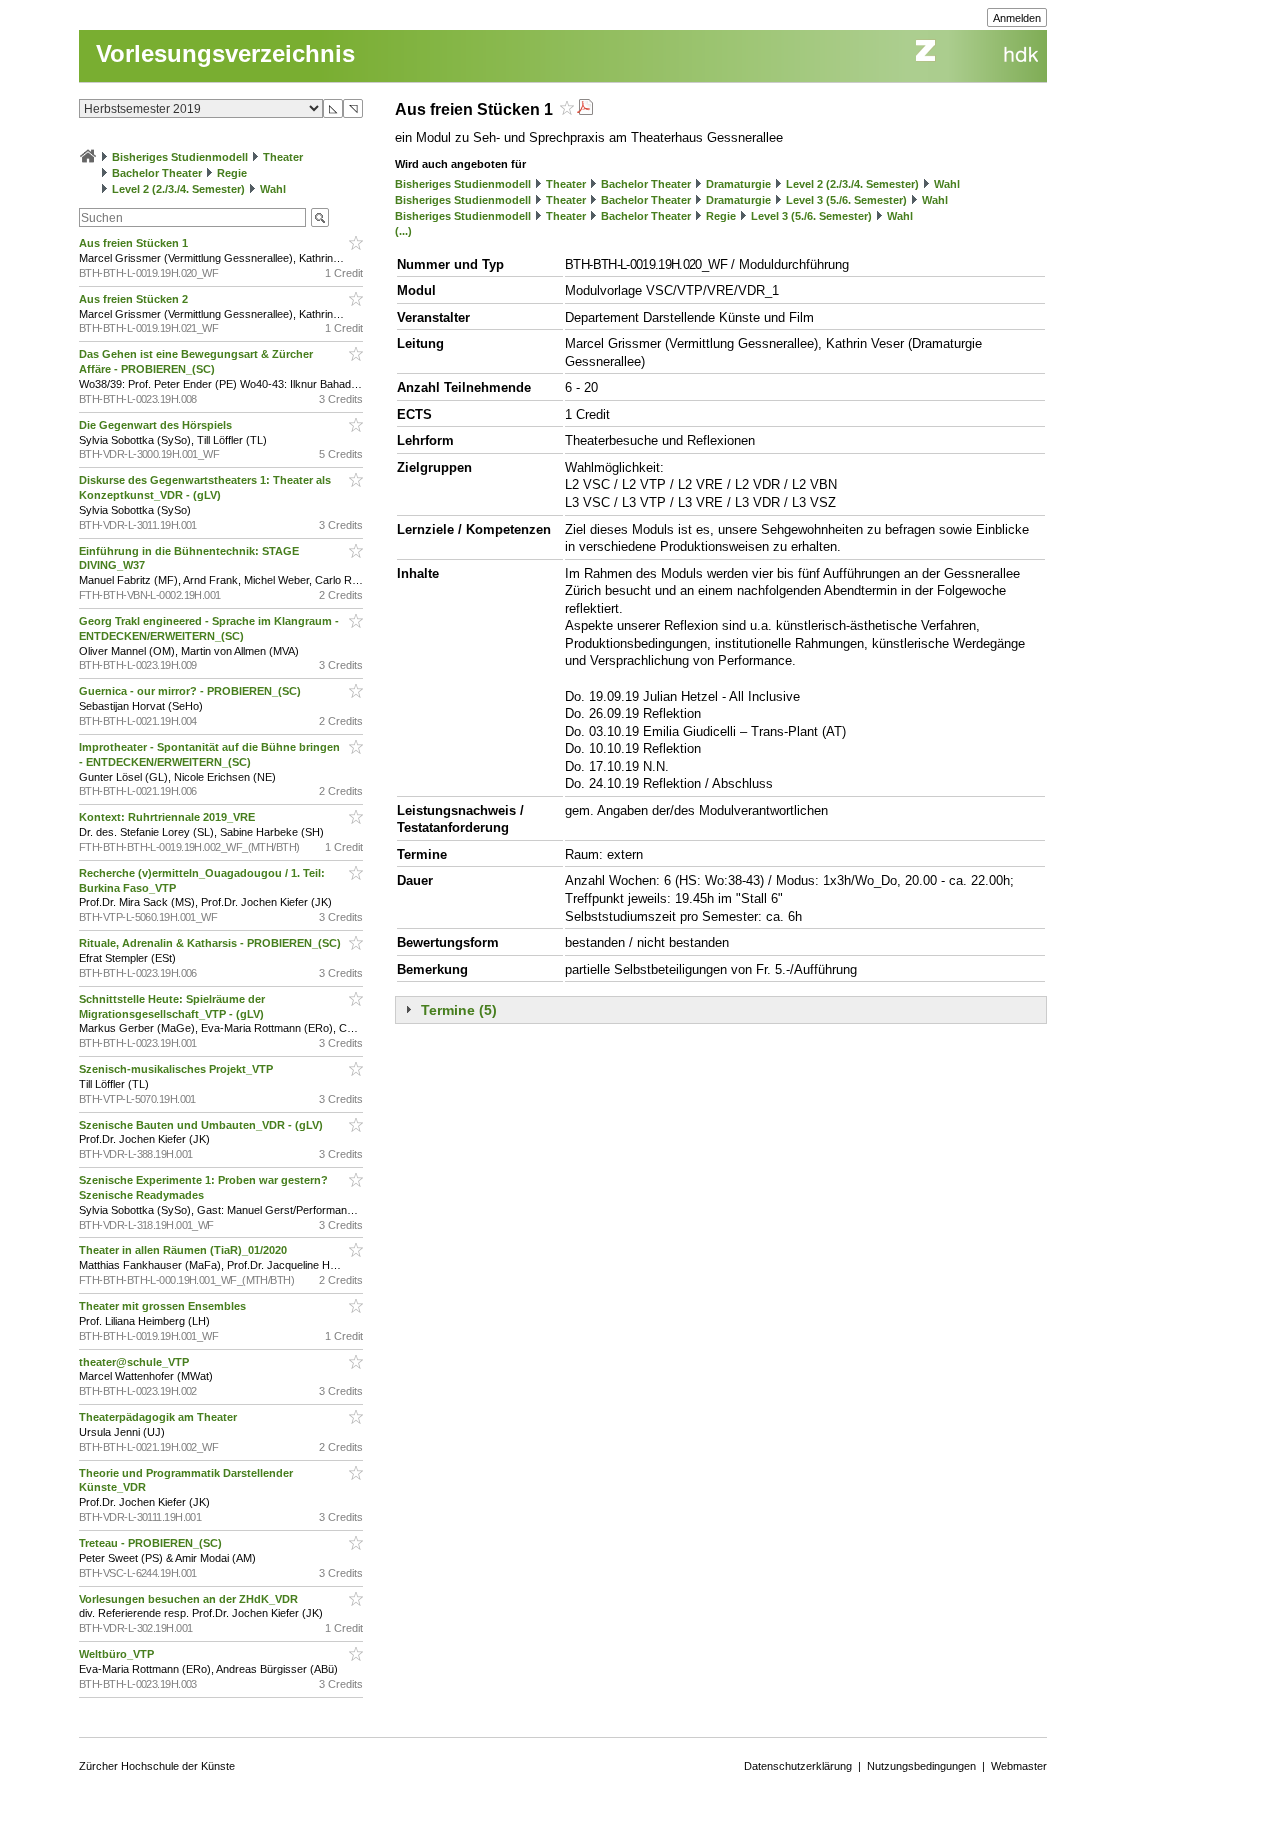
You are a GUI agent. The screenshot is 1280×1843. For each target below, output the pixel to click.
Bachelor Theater (157, 173)
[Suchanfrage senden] (320, 217)
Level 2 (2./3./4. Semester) (178, 189)
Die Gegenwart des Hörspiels (157, 425)
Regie (232, 173)
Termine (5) (459, 1010)
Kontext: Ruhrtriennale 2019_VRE (168, 817)
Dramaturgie (738, 184)
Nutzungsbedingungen (921, 1766)
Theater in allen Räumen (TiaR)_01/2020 (184, 1250)
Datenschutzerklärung (798, 1766)
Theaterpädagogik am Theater (159, 1417)
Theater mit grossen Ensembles (164, 1306)
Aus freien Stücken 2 (135, 299)
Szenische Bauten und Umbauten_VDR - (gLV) (202, 1125)
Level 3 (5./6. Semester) (846, 200)
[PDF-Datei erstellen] (585, 109)
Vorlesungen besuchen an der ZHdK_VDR (190, 1599)
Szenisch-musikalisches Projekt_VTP (177, 1069)
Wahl (273, 189)
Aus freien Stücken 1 (135, 243)
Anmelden (1017, 18)
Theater (283, 157)
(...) (403, 231)
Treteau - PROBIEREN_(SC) (152, 1543)
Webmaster (1019, 1766)
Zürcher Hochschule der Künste (157, 1766)
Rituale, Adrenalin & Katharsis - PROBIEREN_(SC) (211, 943)
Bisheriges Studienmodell (180, 157)
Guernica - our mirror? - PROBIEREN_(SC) (191, 691)
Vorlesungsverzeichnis (225, 53)
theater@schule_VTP (135, 1362)
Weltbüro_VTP (118, 1654)
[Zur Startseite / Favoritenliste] (88, 157)
